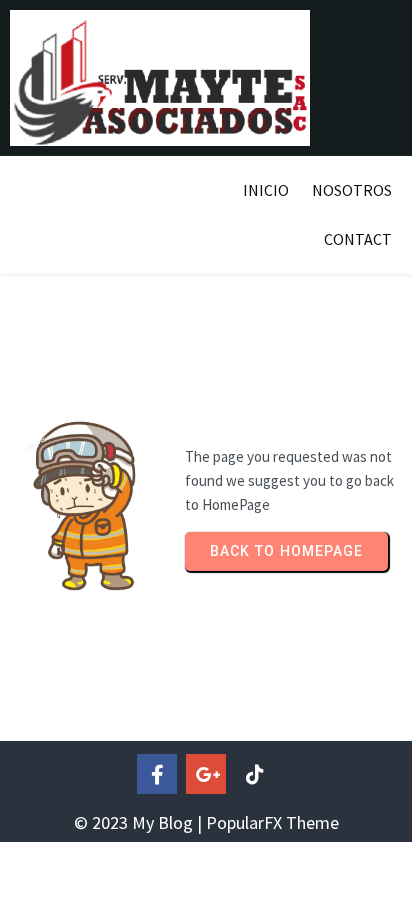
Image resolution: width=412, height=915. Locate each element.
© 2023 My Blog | (140, 822)
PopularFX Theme (272, 822)
